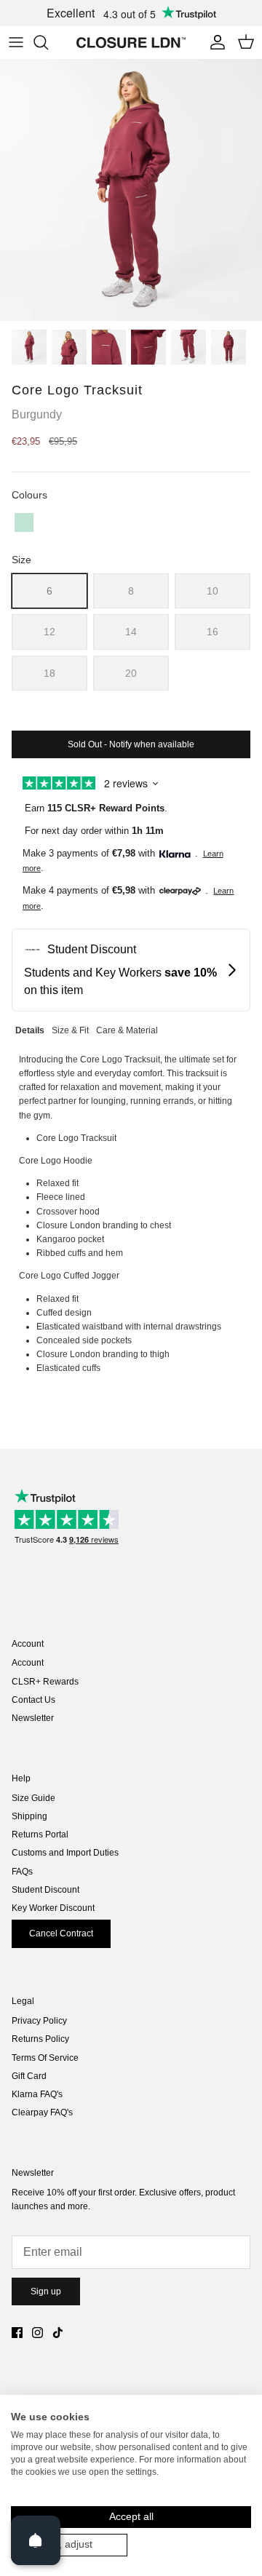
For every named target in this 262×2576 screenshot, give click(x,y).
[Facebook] (17, 2333)
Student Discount (45, 1890)
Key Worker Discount (53, 1908)
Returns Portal (40, 1834)
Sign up (46, 2291)
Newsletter (33, 1718)
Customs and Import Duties (65, 1853)
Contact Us (33, 1700)
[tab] (30, 1029)
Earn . (96, 808)
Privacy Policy (39, 2021)
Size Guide (33, 1798)
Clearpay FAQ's (42, 2112)
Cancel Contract (61, 1933)
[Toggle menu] (16, 42)
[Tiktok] (58, 2333)
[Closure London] (131, 42)
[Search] (48, 42)
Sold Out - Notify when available (131, 744)
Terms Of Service (45, 2058)
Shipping (29, 1816)
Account (28, 1663)
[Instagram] (37, 2333)
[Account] (214, 42)
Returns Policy (40, 2039)
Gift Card (29, 2076)
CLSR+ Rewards (45, 1682)
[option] (131, 190)
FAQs (22, 1872)
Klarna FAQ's (37, 2094)
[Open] (36, 2540)
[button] (24, 522)
